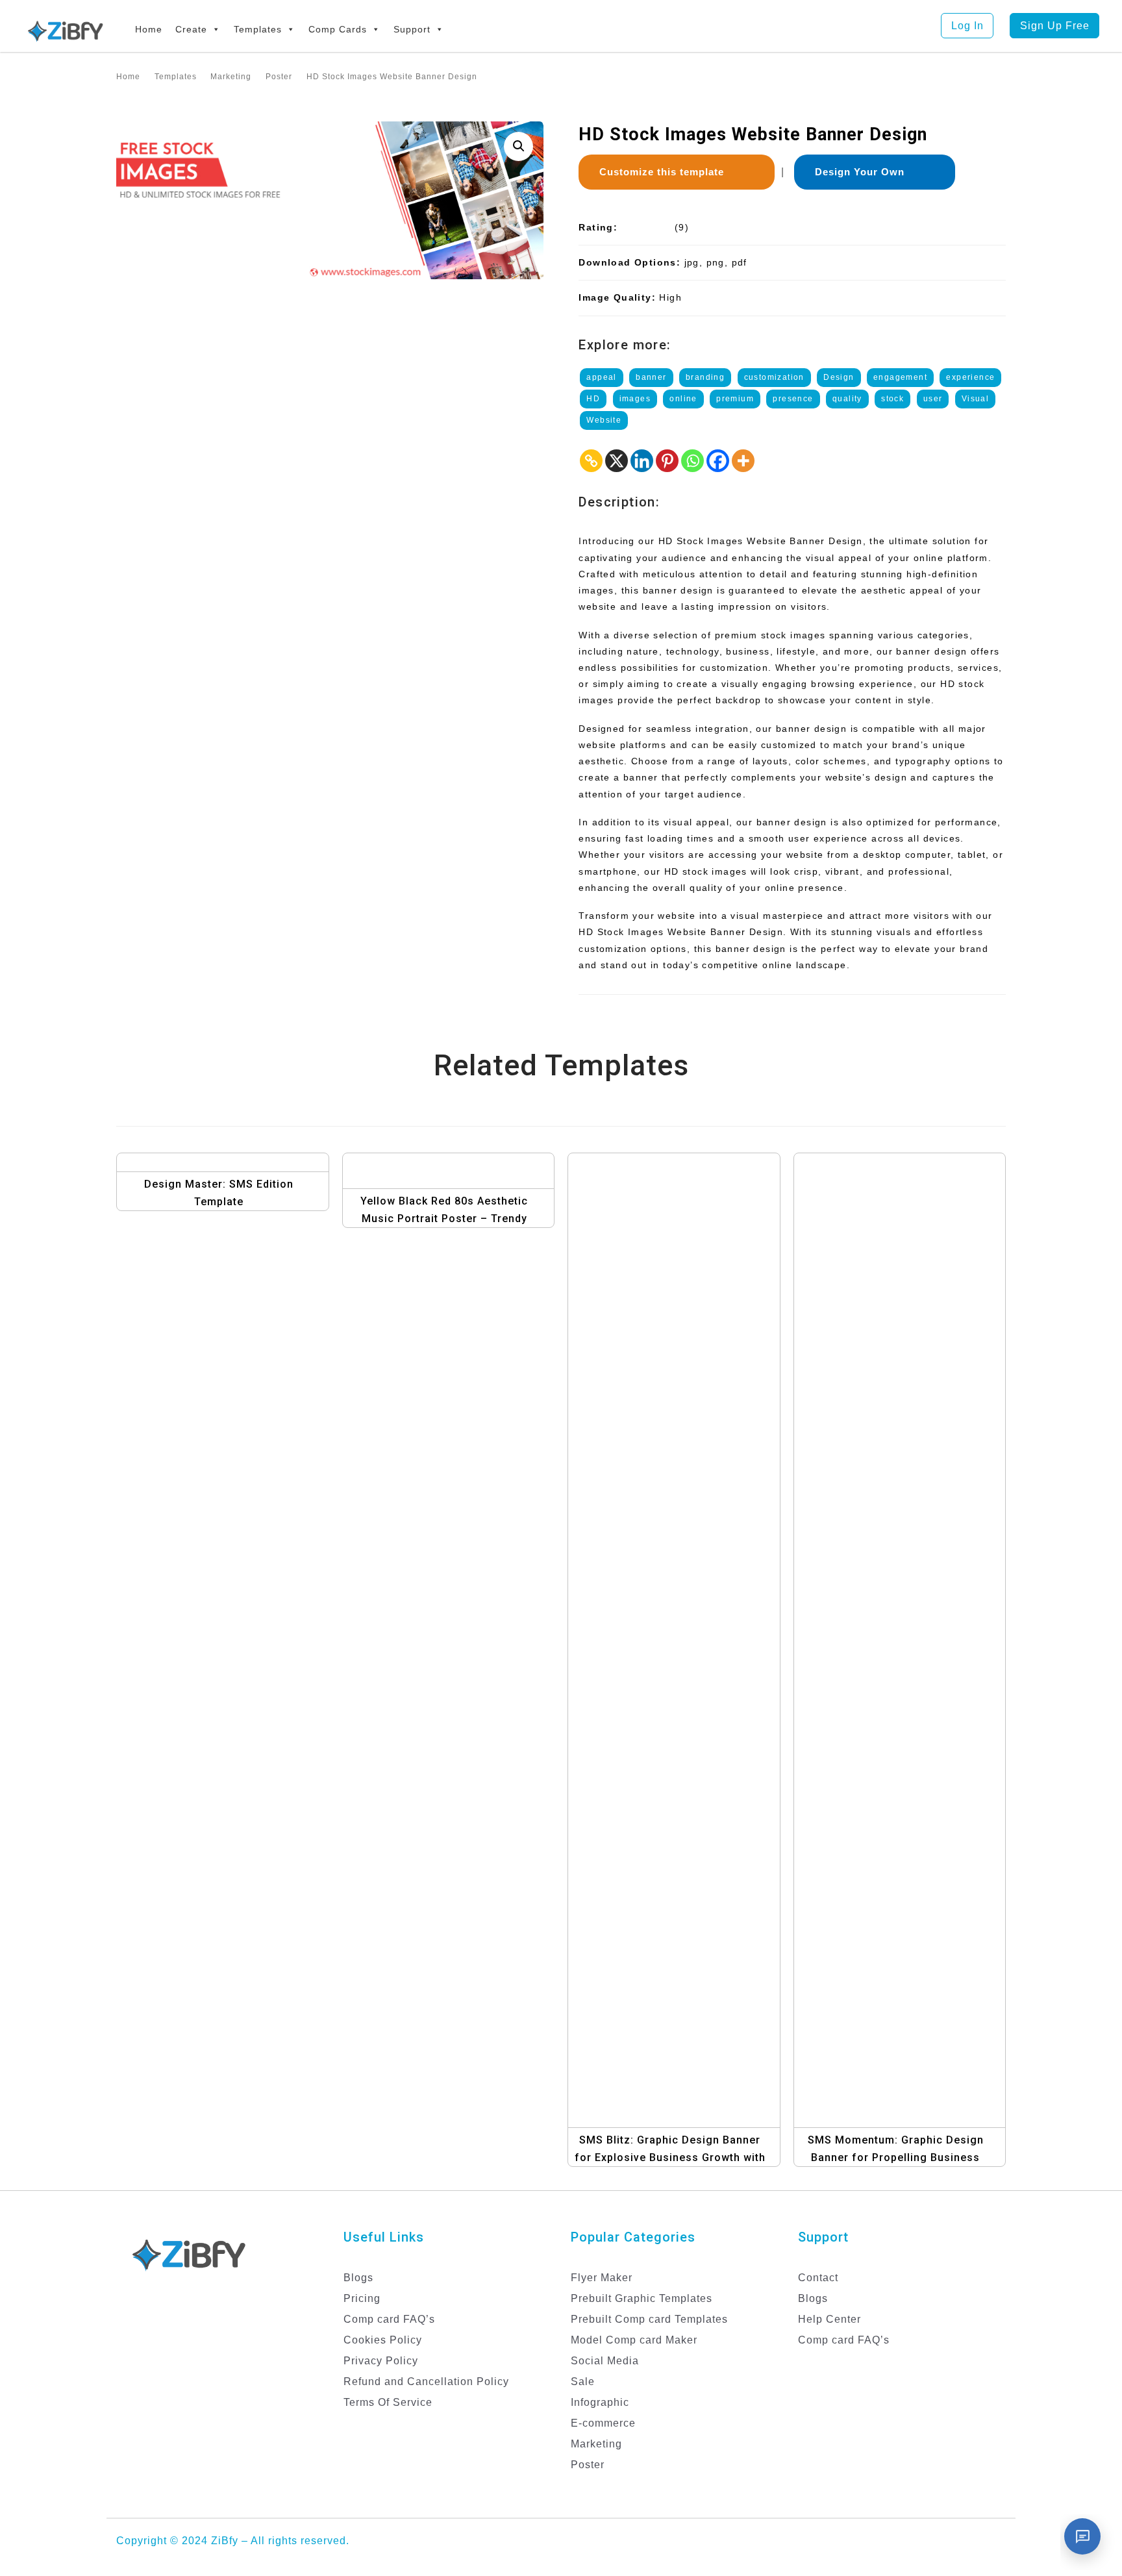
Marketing (596, 2444)
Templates (258, 29)
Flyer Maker (602, 2278)
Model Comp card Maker (634, 2340)
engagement (900, 377)
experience (970, 377)
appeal (601, 377)
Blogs (358, 2278)
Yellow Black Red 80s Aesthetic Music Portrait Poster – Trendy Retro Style (444, 1219)
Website (604, 420)
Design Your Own (865, 172)
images (635, 399)
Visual (975, 399)
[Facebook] (718, 461)
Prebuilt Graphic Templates (642, 2298)
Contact (818, 2278)
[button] (518, 146)
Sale (583, 2382)
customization (774, 377)
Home (149, 29)
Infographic (600, 2402)
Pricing (362, 2298)
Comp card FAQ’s (389, 2319)
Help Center (829, 2319)
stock (892, 399)
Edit (240, 1182)
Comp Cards (338, 29)
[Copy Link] (591, 461)
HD (593, 399)
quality (847, 399)
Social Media (605, 2361)
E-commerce (603, 2423)
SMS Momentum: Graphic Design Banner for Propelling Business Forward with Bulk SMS (896, 2157)
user (933, 399)
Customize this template (667, 172)
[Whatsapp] (692, 461)
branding (705, 377)
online (683, 399)
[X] (617, 461)
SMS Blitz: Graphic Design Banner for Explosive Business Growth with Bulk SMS (670, 2157)
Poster (588, 2465)
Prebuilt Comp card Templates (649, 2319)
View (226, 1156)
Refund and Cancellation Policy (426, 2382)
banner (651, 377)
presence (793, 399)
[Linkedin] (642, 461)
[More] (743, 461)
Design (839, 377)
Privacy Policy (381, 2361)
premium (735, 399)
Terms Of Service (388, 2402)
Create (191, 29)
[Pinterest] (667, 461)
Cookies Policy (383, 2340)
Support (412, 29)
